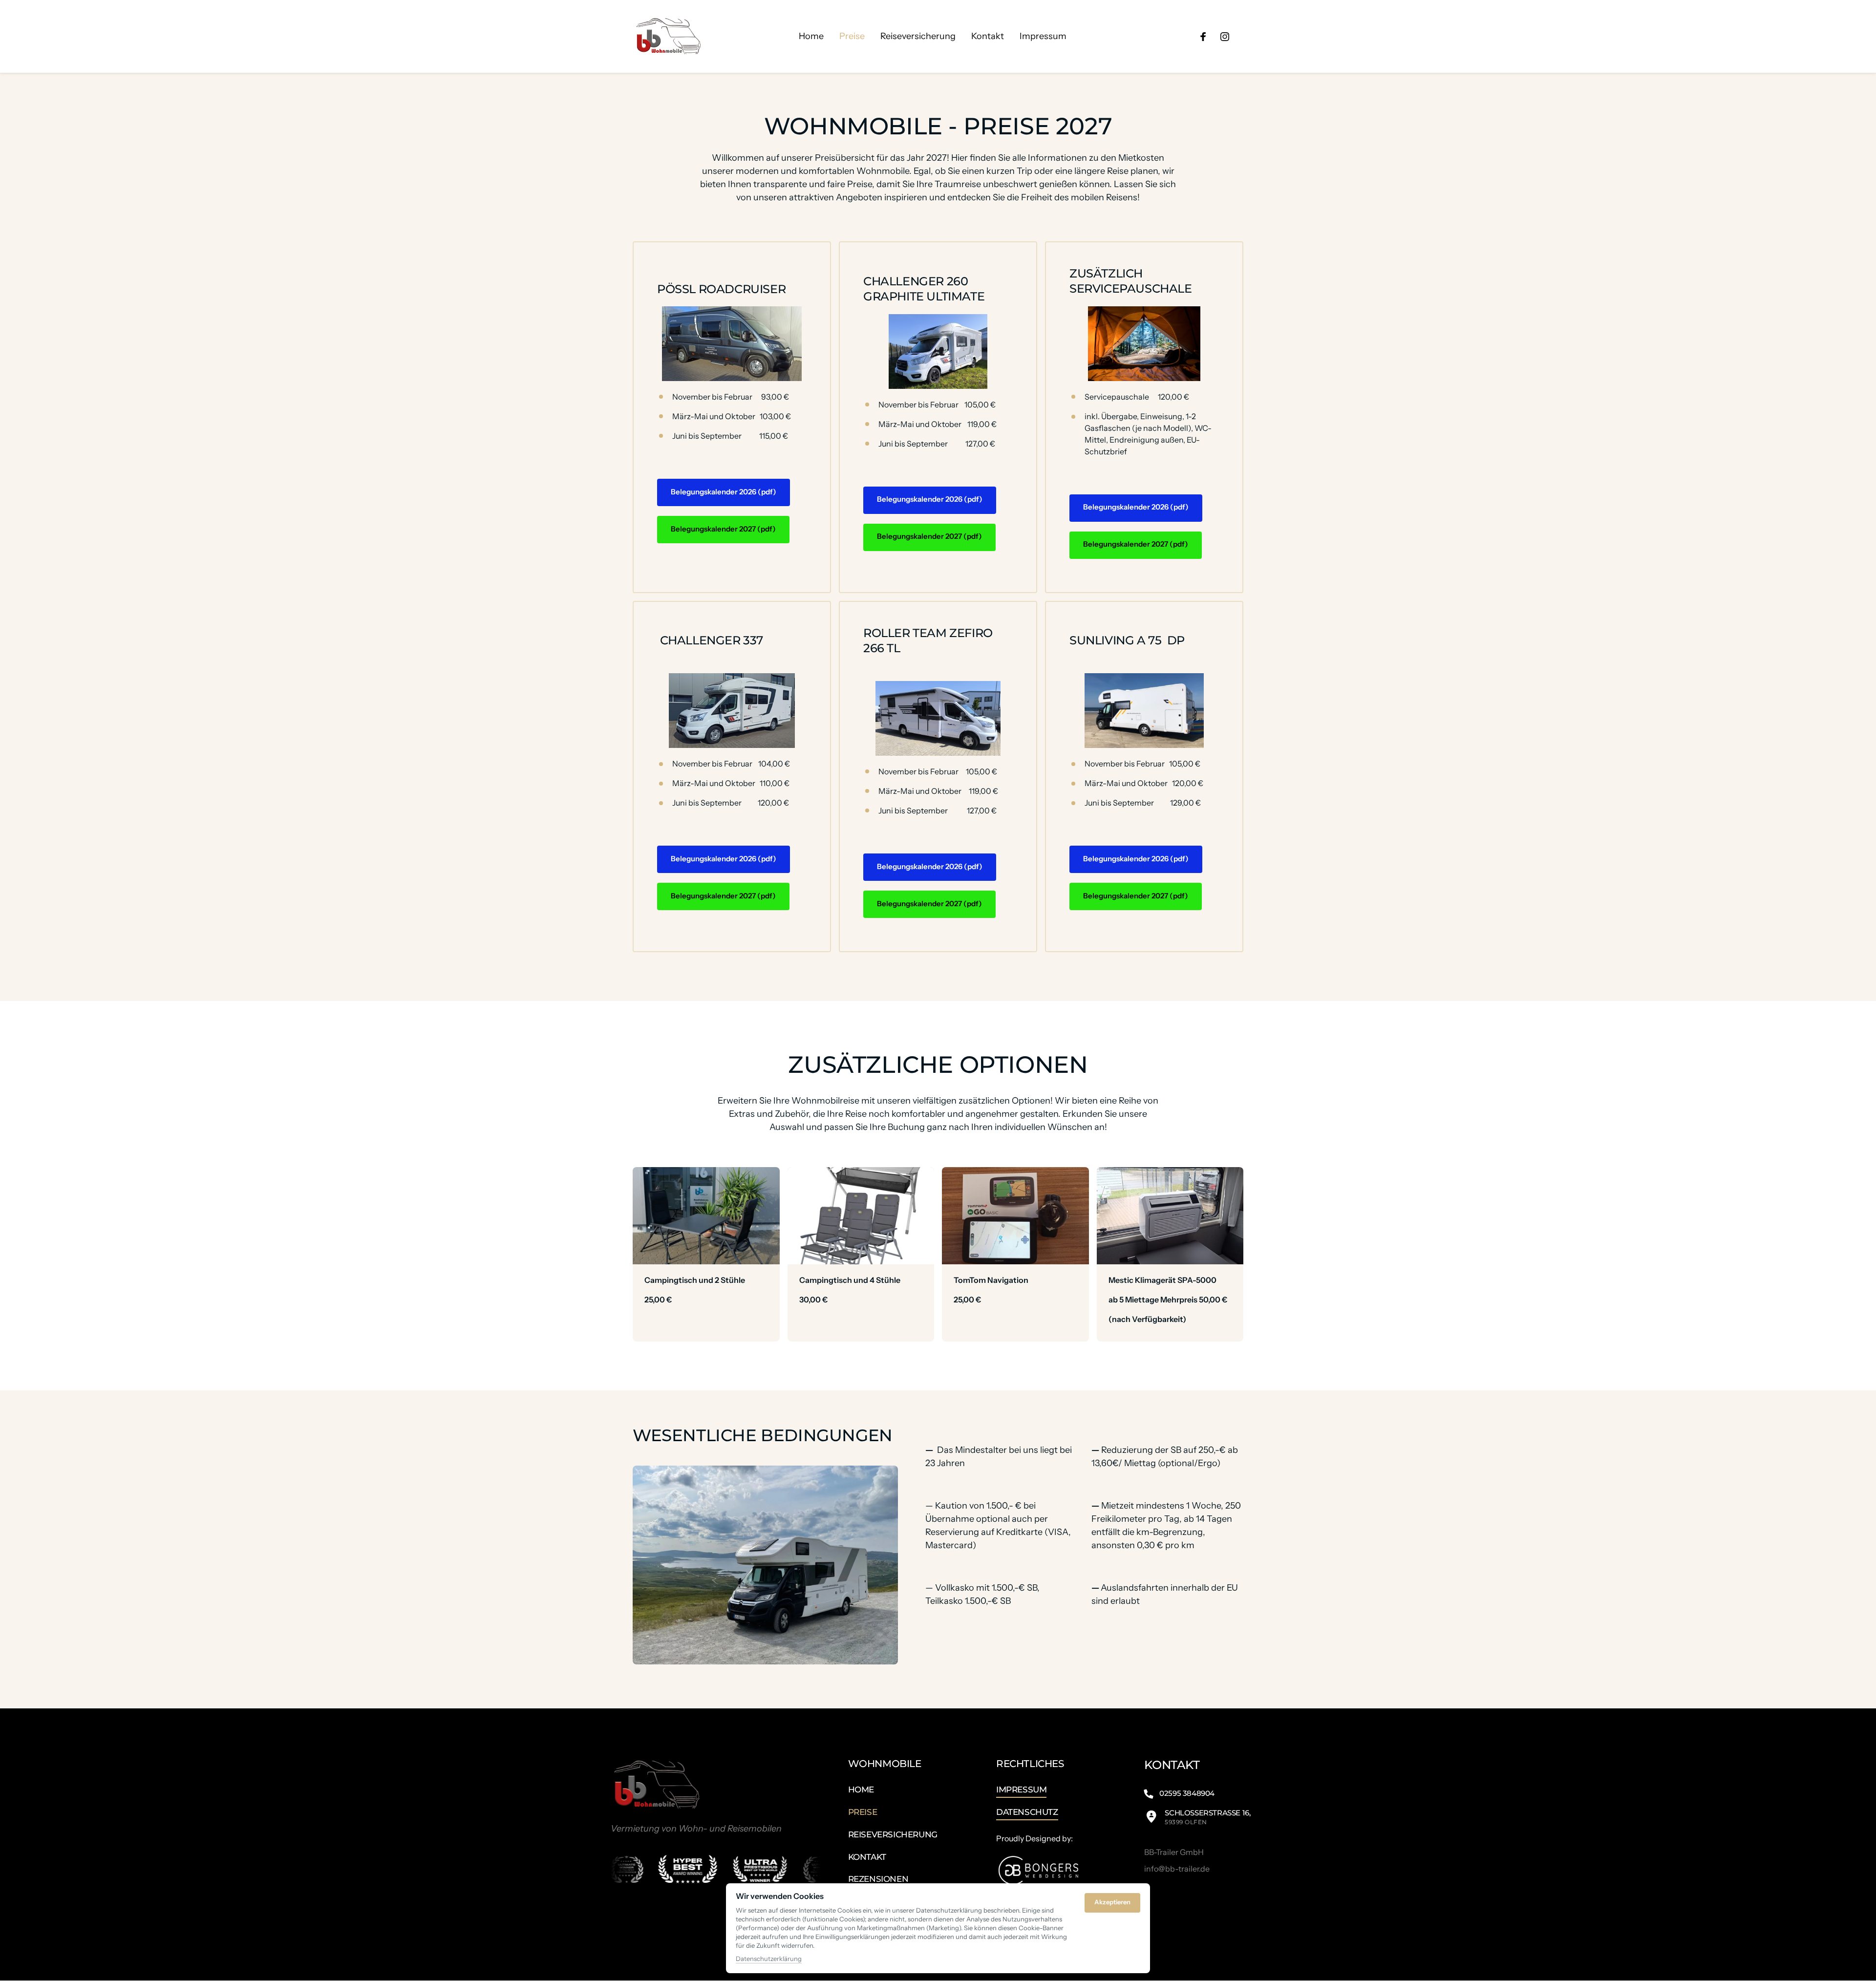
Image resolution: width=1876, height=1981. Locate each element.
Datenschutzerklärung (769, 1959)
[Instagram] (1228, 36)
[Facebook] (1206, 36)
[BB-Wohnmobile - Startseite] (668, 36)
